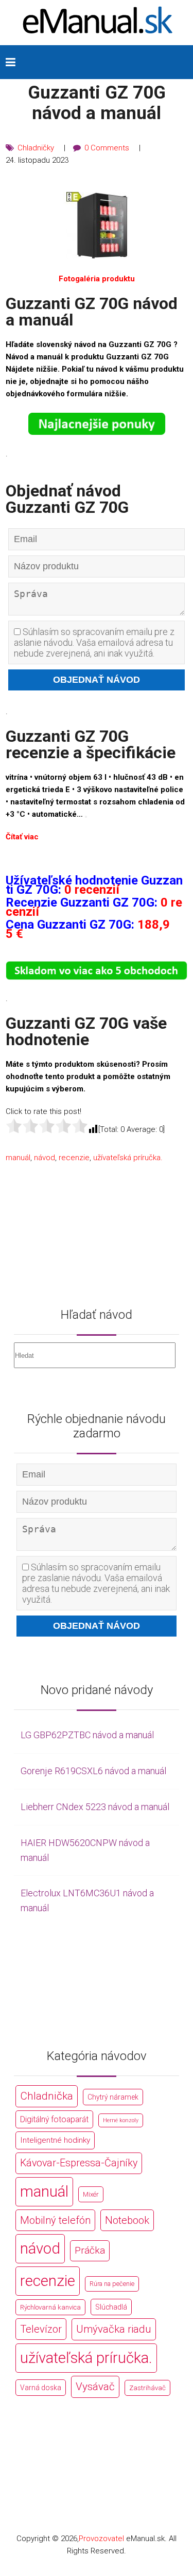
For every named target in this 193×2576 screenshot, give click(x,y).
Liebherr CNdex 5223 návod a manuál (95, 1807)
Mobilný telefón (55, 2220)
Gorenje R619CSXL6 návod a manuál (93, 1771)
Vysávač (95, 2387)
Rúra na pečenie (112, 2284)
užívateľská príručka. (128, 1158)
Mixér (91, 2194)
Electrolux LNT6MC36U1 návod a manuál (87, 1900)
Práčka (90, 2250)
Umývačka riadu (114, 2329)
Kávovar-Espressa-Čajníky (79, 2163)
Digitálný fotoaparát (54, 2119)
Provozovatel (101, 2539)
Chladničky (36, 148)
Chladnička (47, 2096)
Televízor (41, 2329)
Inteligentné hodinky (55, 2140)
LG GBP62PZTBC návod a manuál (87, 1735)
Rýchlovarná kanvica (50, 2307)
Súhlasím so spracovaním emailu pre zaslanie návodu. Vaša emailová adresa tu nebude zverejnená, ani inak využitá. (94, 642)
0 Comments (107, 148)
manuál (18, 1158)
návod (45, 1158)
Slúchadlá (111, 2307)
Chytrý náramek (113, 2097)
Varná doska (41, 2388)
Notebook (127, 2220)
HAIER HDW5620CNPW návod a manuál (85, 1850)
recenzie (74, 1158)
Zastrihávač (147, 2388)
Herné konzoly (121, 2120)
